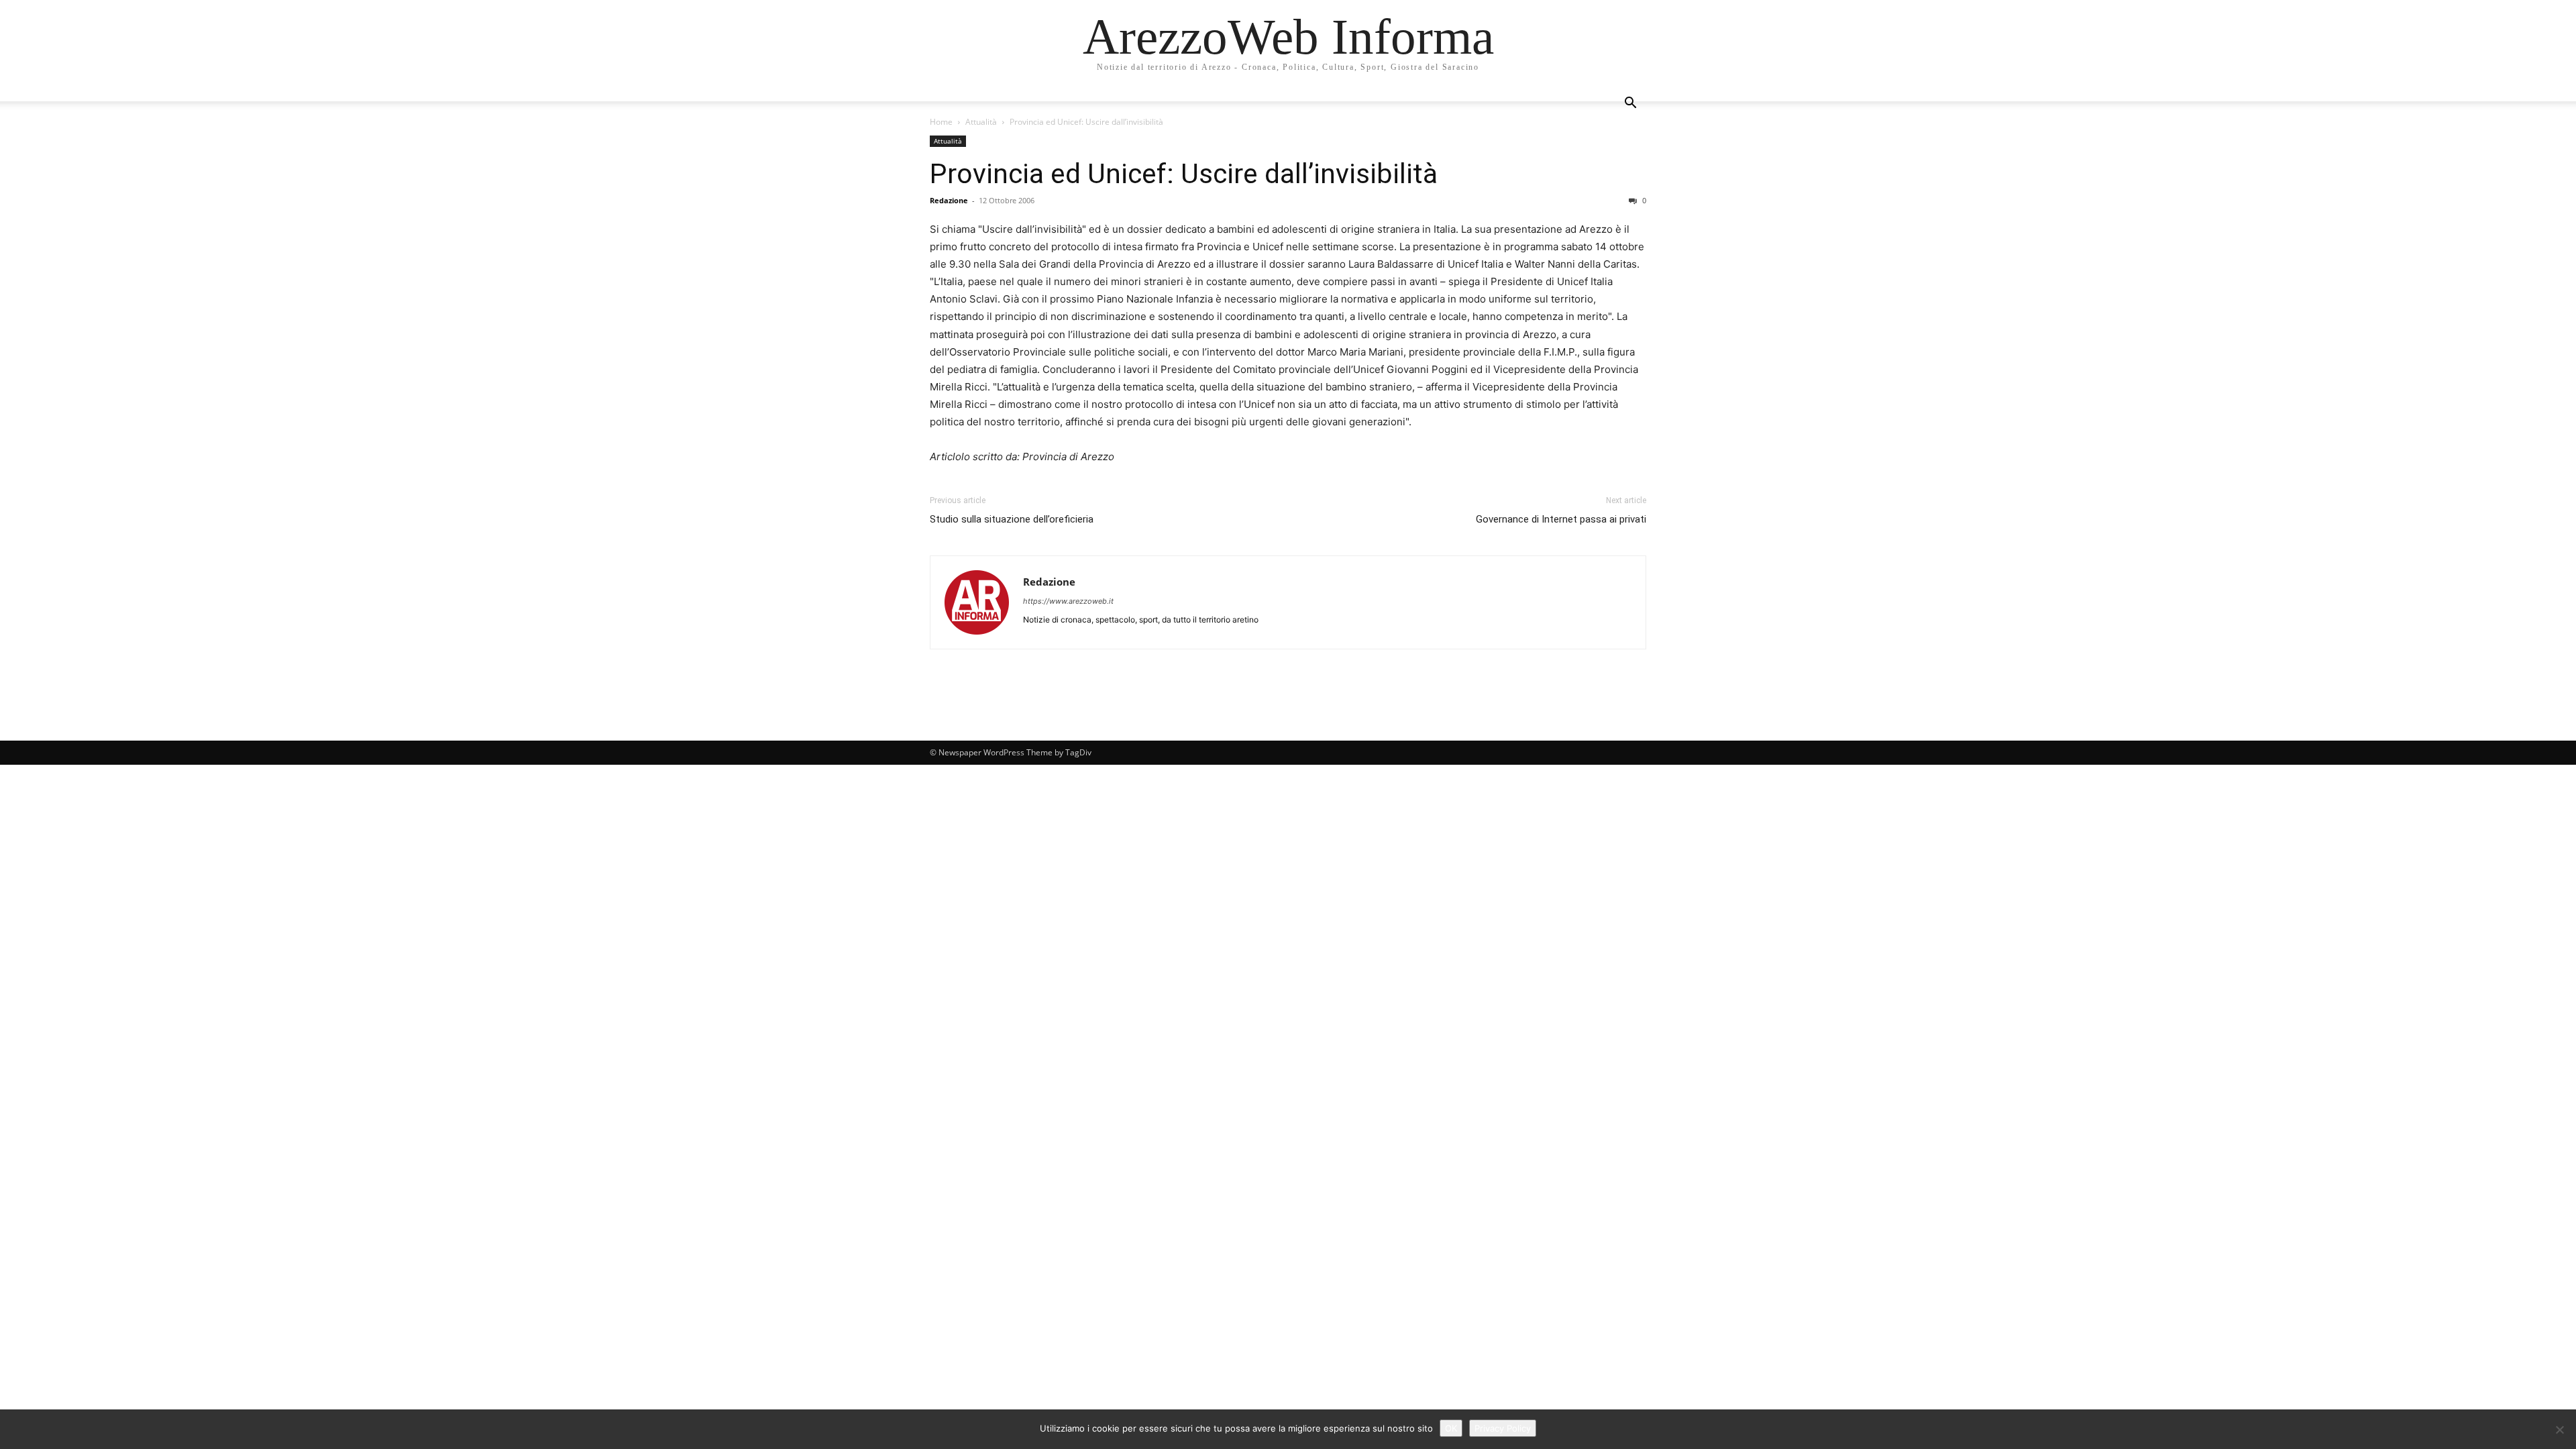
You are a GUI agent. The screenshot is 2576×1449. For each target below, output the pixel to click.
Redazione (949, 200)
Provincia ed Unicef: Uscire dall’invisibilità (1184, 174)
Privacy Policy (1503, 1428)
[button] (1630, 104)
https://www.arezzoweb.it (1068, 601)
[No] (2559, 1430)
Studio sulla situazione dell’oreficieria (1012, 519)
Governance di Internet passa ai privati (1561, 519)
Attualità (981, 122)
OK (1451, 1428)
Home (941, 122)
